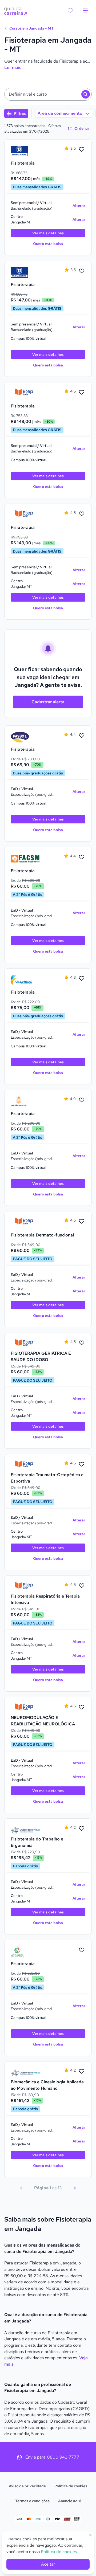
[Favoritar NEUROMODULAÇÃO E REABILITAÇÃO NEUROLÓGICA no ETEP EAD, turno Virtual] (82, 1707)
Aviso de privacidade (27, 2486)
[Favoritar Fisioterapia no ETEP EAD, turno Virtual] (82, 393)
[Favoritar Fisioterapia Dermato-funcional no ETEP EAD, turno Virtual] (82, 1222)
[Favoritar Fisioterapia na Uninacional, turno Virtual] (82, 150)
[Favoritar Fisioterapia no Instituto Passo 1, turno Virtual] (82, 736)
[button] (48, 94)
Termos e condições (32, 2501)
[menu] (85, 11)
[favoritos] (70, 11)
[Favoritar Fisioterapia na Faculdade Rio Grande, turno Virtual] (82, 1950)
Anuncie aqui (69, 2501)
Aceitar (48, 2564)
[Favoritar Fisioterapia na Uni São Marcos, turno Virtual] (82, 1100)
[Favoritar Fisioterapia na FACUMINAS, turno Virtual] (82, 979)
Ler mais (13, 68)
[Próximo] (75, 2188)
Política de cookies (71, 2486)
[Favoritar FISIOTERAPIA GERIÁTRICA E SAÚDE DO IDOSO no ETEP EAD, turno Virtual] (82, 1343)
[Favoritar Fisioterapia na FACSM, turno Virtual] (82, 857)
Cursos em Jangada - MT (31, 28)
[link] (25, 151)
